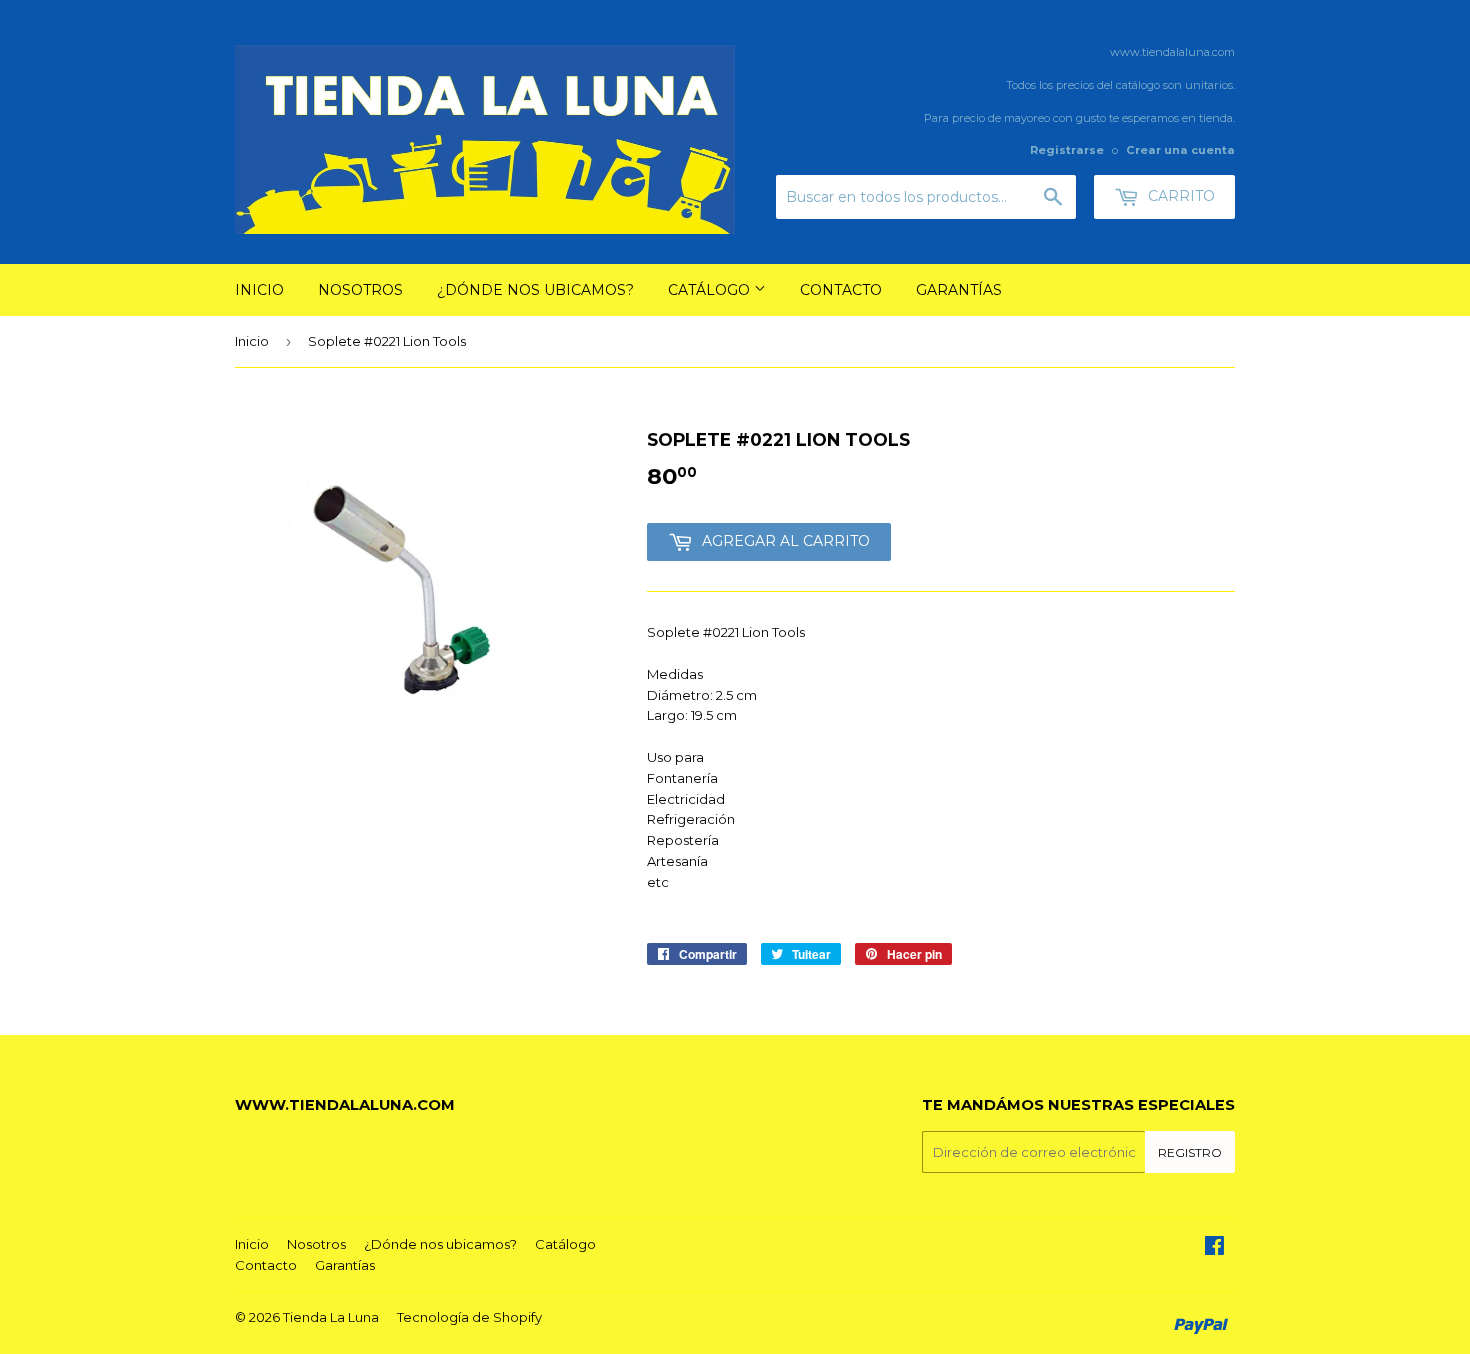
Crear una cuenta (1180, 150)
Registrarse (1067, 150)
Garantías (959, 290)
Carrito (1179, 196)
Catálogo (711, 290)
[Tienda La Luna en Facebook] (1214, 1248)
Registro (1190, 1152)
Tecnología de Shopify (469, 1317)
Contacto (841, 290)
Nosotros (360, 290)
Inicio (259, 290)
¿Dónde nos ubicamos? (535, 290)
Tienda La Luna (331, 1317)
